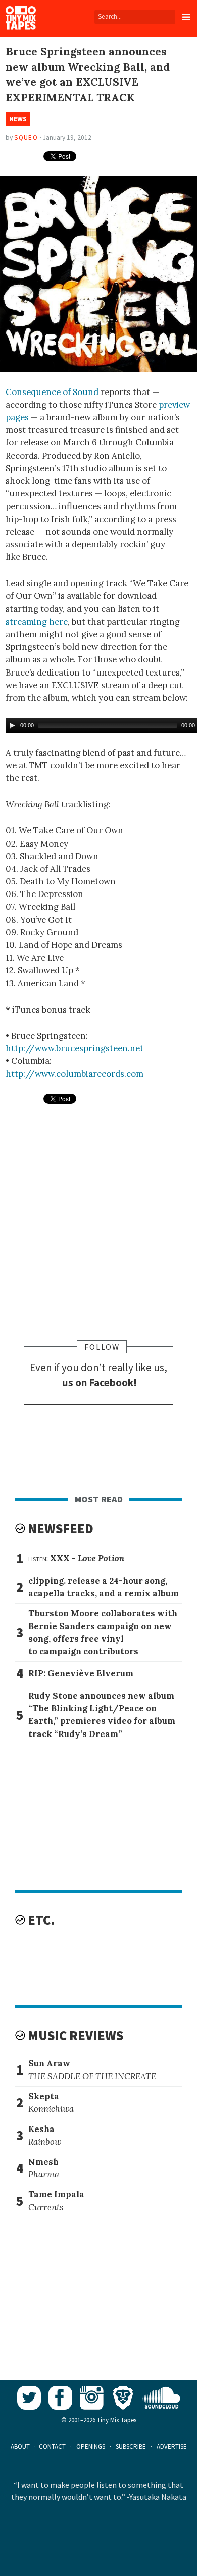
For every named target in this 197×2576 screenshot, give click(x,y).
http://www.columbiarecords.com (75, 1074)
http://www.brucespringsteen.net (75, 1048)
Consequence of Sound (52, 392)
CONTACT (52, 2447)
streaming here (37, 622)
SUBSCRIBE (131, 2447)
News (18, 119)
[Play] (12, 725)
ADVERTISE (172, 2447)
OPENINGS (91, 2447)
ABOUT (20, 2447)
